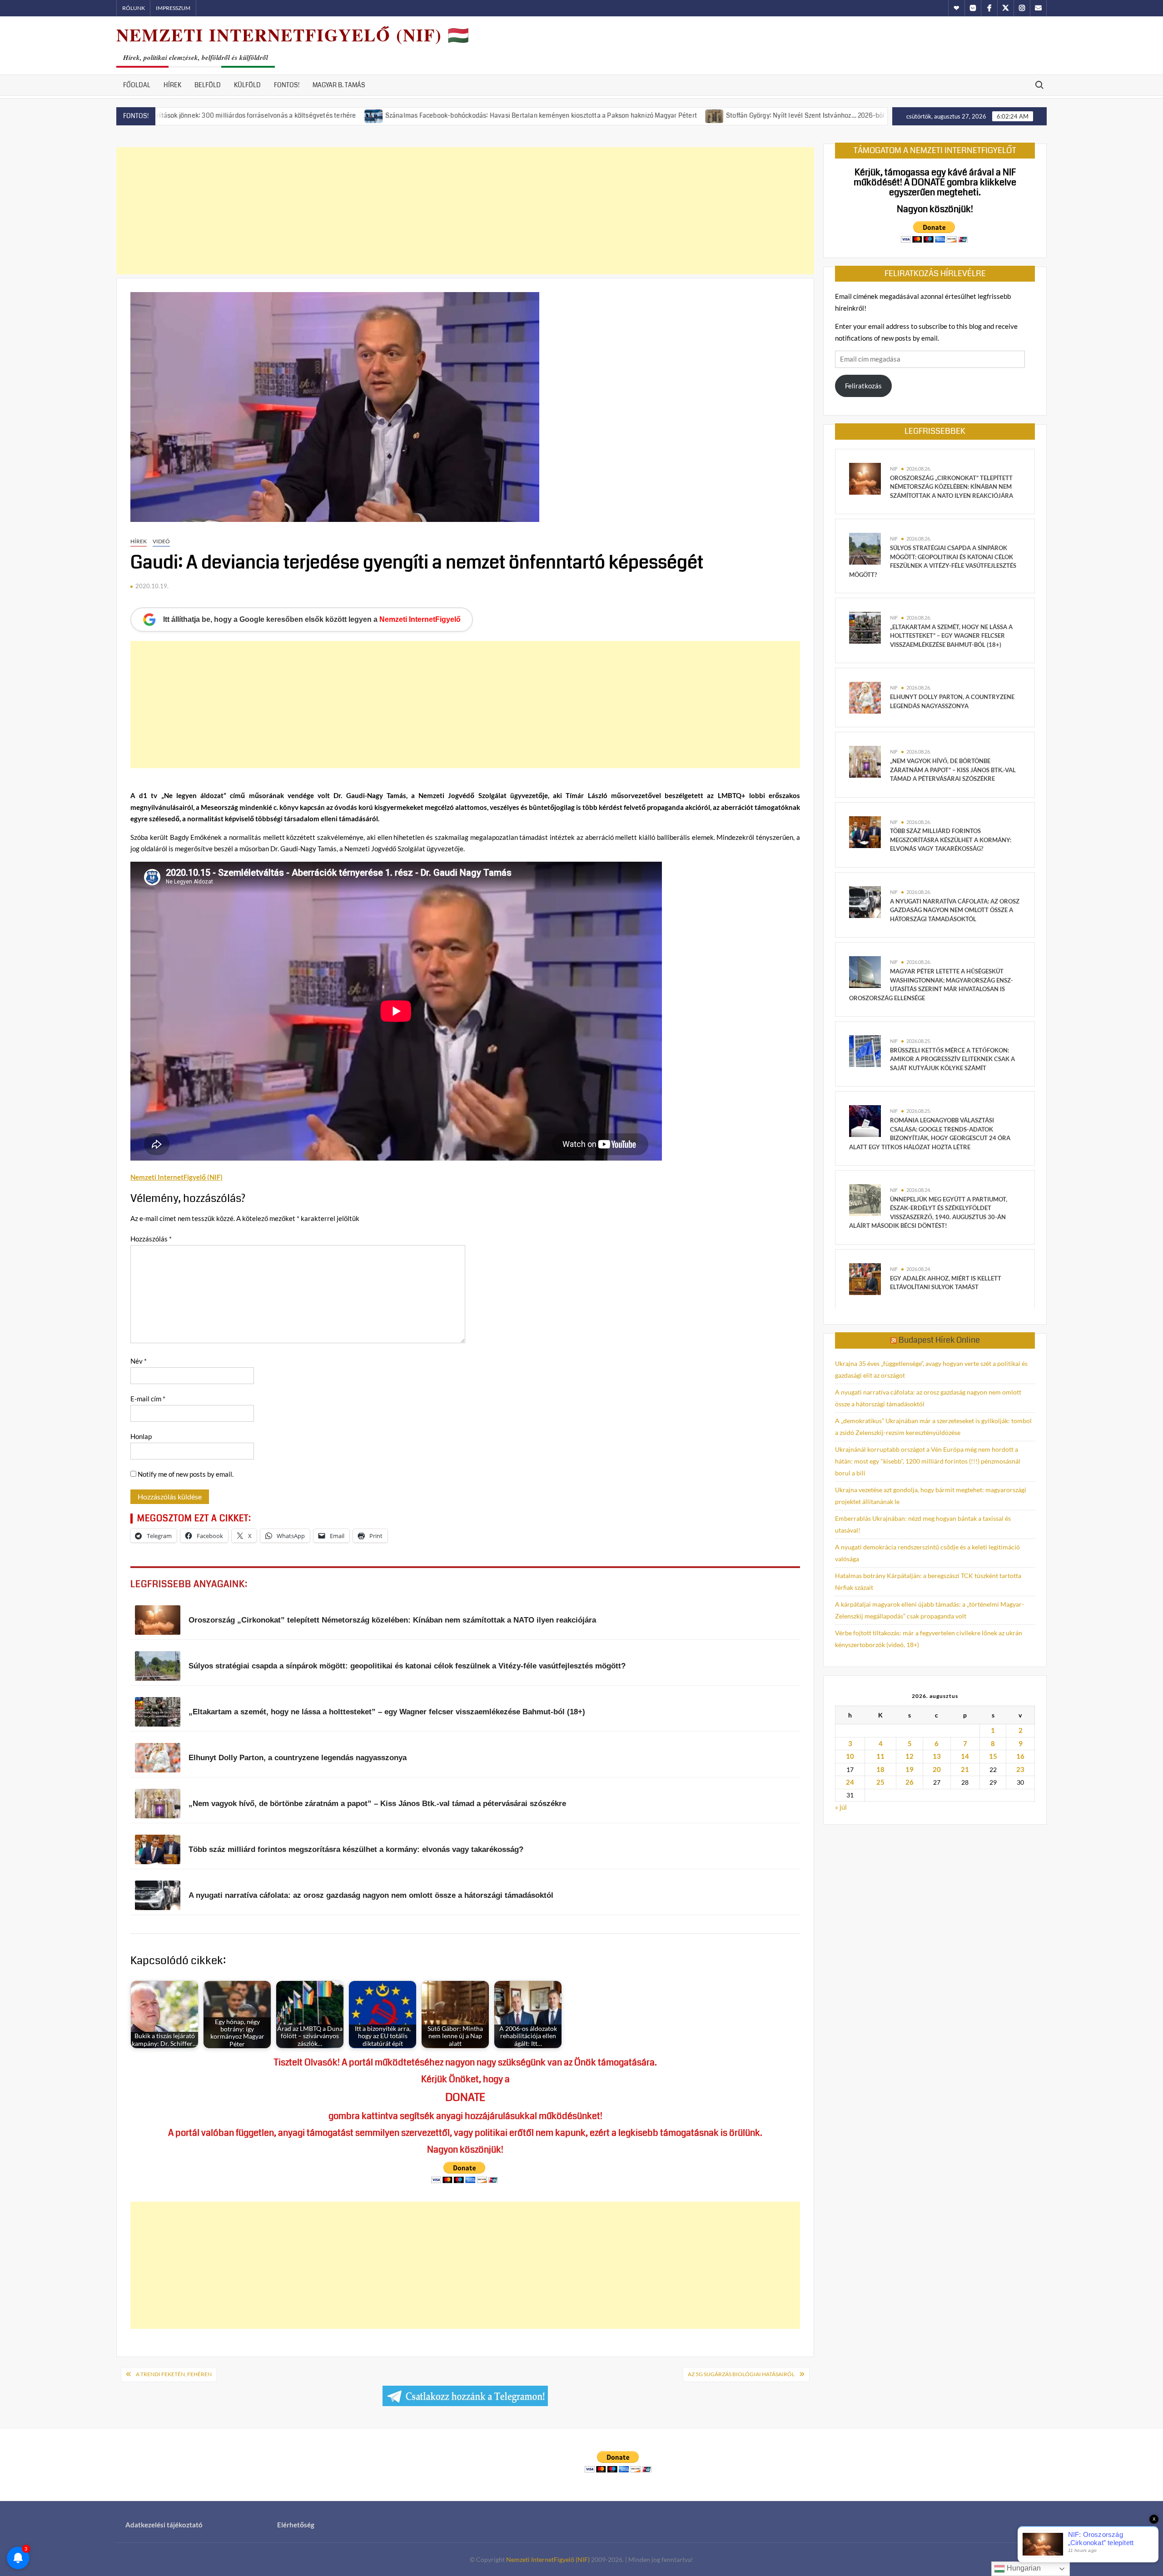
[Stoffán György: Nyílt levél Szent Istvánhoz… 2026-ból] (587, 115)
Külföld (247, 85)
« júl (841, 1807)
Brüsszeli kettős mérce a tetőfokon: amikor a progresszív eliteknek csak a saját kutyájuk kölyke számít (952, 1059)
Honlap (141, 1436)
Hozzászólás (151, 1239)
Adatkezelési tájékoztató (164, 2525)
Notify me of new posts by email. (186, 1474)
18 (880, 1769)
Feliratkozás (863, 386)
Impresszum (173, 8)
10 (850, 1756)
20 (937, 1769)
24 (850, 1782)
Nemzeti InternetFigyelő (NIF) (548, 2559)
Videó (161, 541)
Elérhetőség (296, 2525)
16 (1020, 1756)
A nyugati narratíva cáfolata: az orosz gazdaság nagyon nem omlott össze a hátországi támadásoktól (955, 910)
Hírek (172, 85)
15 (993, 1756)
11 (880, 1756)
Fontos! (287, 85)
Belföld (208, 85)
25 (880, 1782)
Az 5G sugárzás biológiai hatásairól (741, 2374)
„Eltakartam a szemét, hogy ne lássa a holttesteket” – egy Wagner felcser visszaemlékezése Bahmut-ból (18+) (951, 636)
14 (965, 1756)
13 (937, 1756)
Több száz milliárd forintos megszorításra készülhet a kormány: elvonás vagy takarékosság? (951, 840)
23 (1020, 1769)
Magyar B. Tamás (339, 85)
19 (910, 1769)
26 (910, 1782)
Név (139, 1361)
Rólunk (134, 8)
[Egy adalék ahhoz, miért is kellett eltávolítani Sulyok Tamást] (865, 1278)
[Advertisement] (465, 211)
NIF (894, 469)
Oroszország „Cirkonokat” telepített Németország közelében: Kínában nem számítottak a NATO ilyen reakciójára (952, 487)
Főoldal (137, 85)
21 (965, 1769)
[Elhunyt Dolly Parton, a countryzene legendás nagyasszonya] (865, 697)
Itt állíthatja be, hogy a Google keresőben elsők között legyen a (312, 619)
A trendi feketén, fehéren (174, 2374)
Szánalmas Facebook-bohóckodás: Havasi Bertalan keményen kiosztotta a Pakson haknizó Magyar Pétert (413, 115)
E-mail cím (148, 1399)
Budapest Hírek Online (939, 1340)
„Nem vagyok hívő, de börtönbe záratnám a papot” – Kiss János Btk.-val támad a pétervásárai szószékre (953, 770)
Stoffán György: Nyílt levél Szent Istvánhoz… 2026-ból (677, 115)
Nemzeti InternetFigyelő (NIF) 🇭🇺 (293, 35)
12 (910, 1756)
